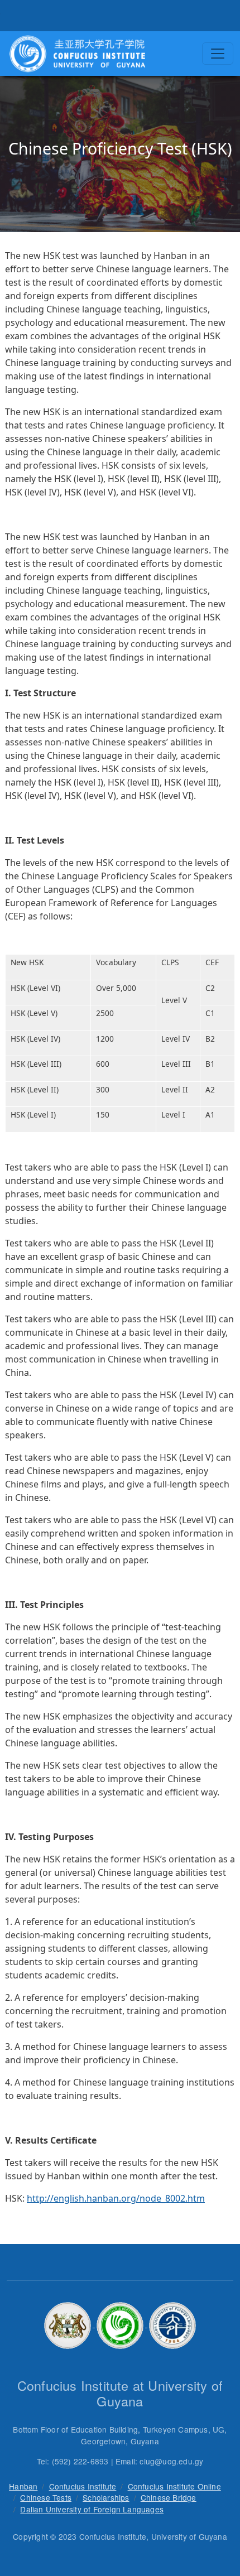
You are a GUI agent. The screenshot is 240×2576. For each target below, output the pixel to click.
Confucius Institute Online (174, 2486)
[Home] (77, 54)
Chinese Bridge (169, 2497)
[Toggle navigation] (218, 54)
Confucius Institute (83, 2486)
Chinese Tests (46, 2497)
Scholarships (106, 2497)
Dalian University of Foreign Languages (92, 2509)
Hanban (23, 2486)
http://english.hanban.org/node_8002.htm (116, 2198)
